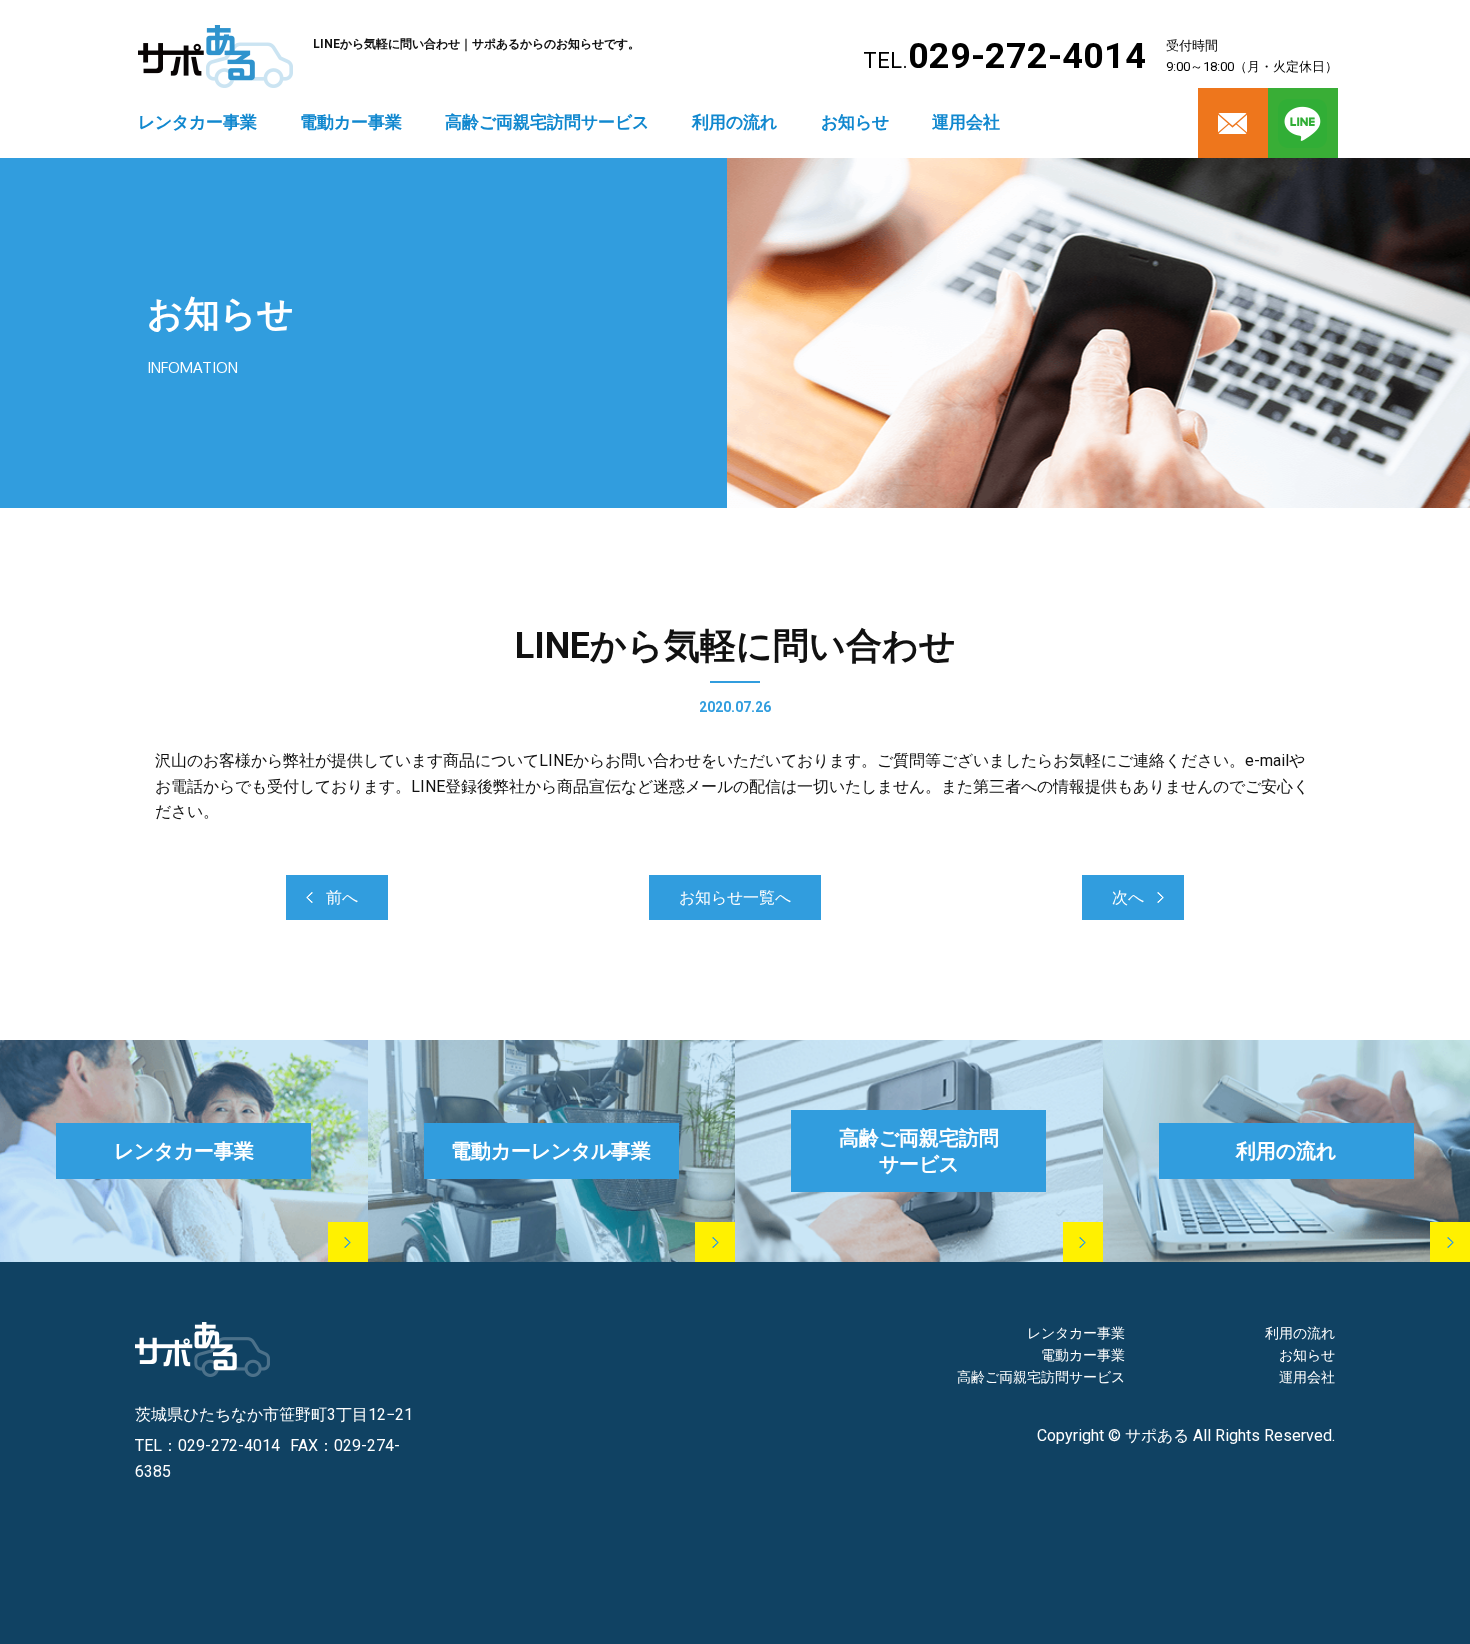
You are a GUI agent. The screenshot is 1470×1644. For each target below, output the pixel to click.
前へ (342, 897)
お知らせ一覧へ (735, 897)
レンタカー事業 (197, 122)
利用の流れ (734, 122)
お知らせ (855, 122)
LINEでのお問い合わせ (1237, 1571)
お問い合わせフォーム (1010, 1571)
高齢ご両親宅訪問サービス (547, 122)
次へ (1128, 897)
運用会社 (966, 122)
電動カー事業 (351, 122)
